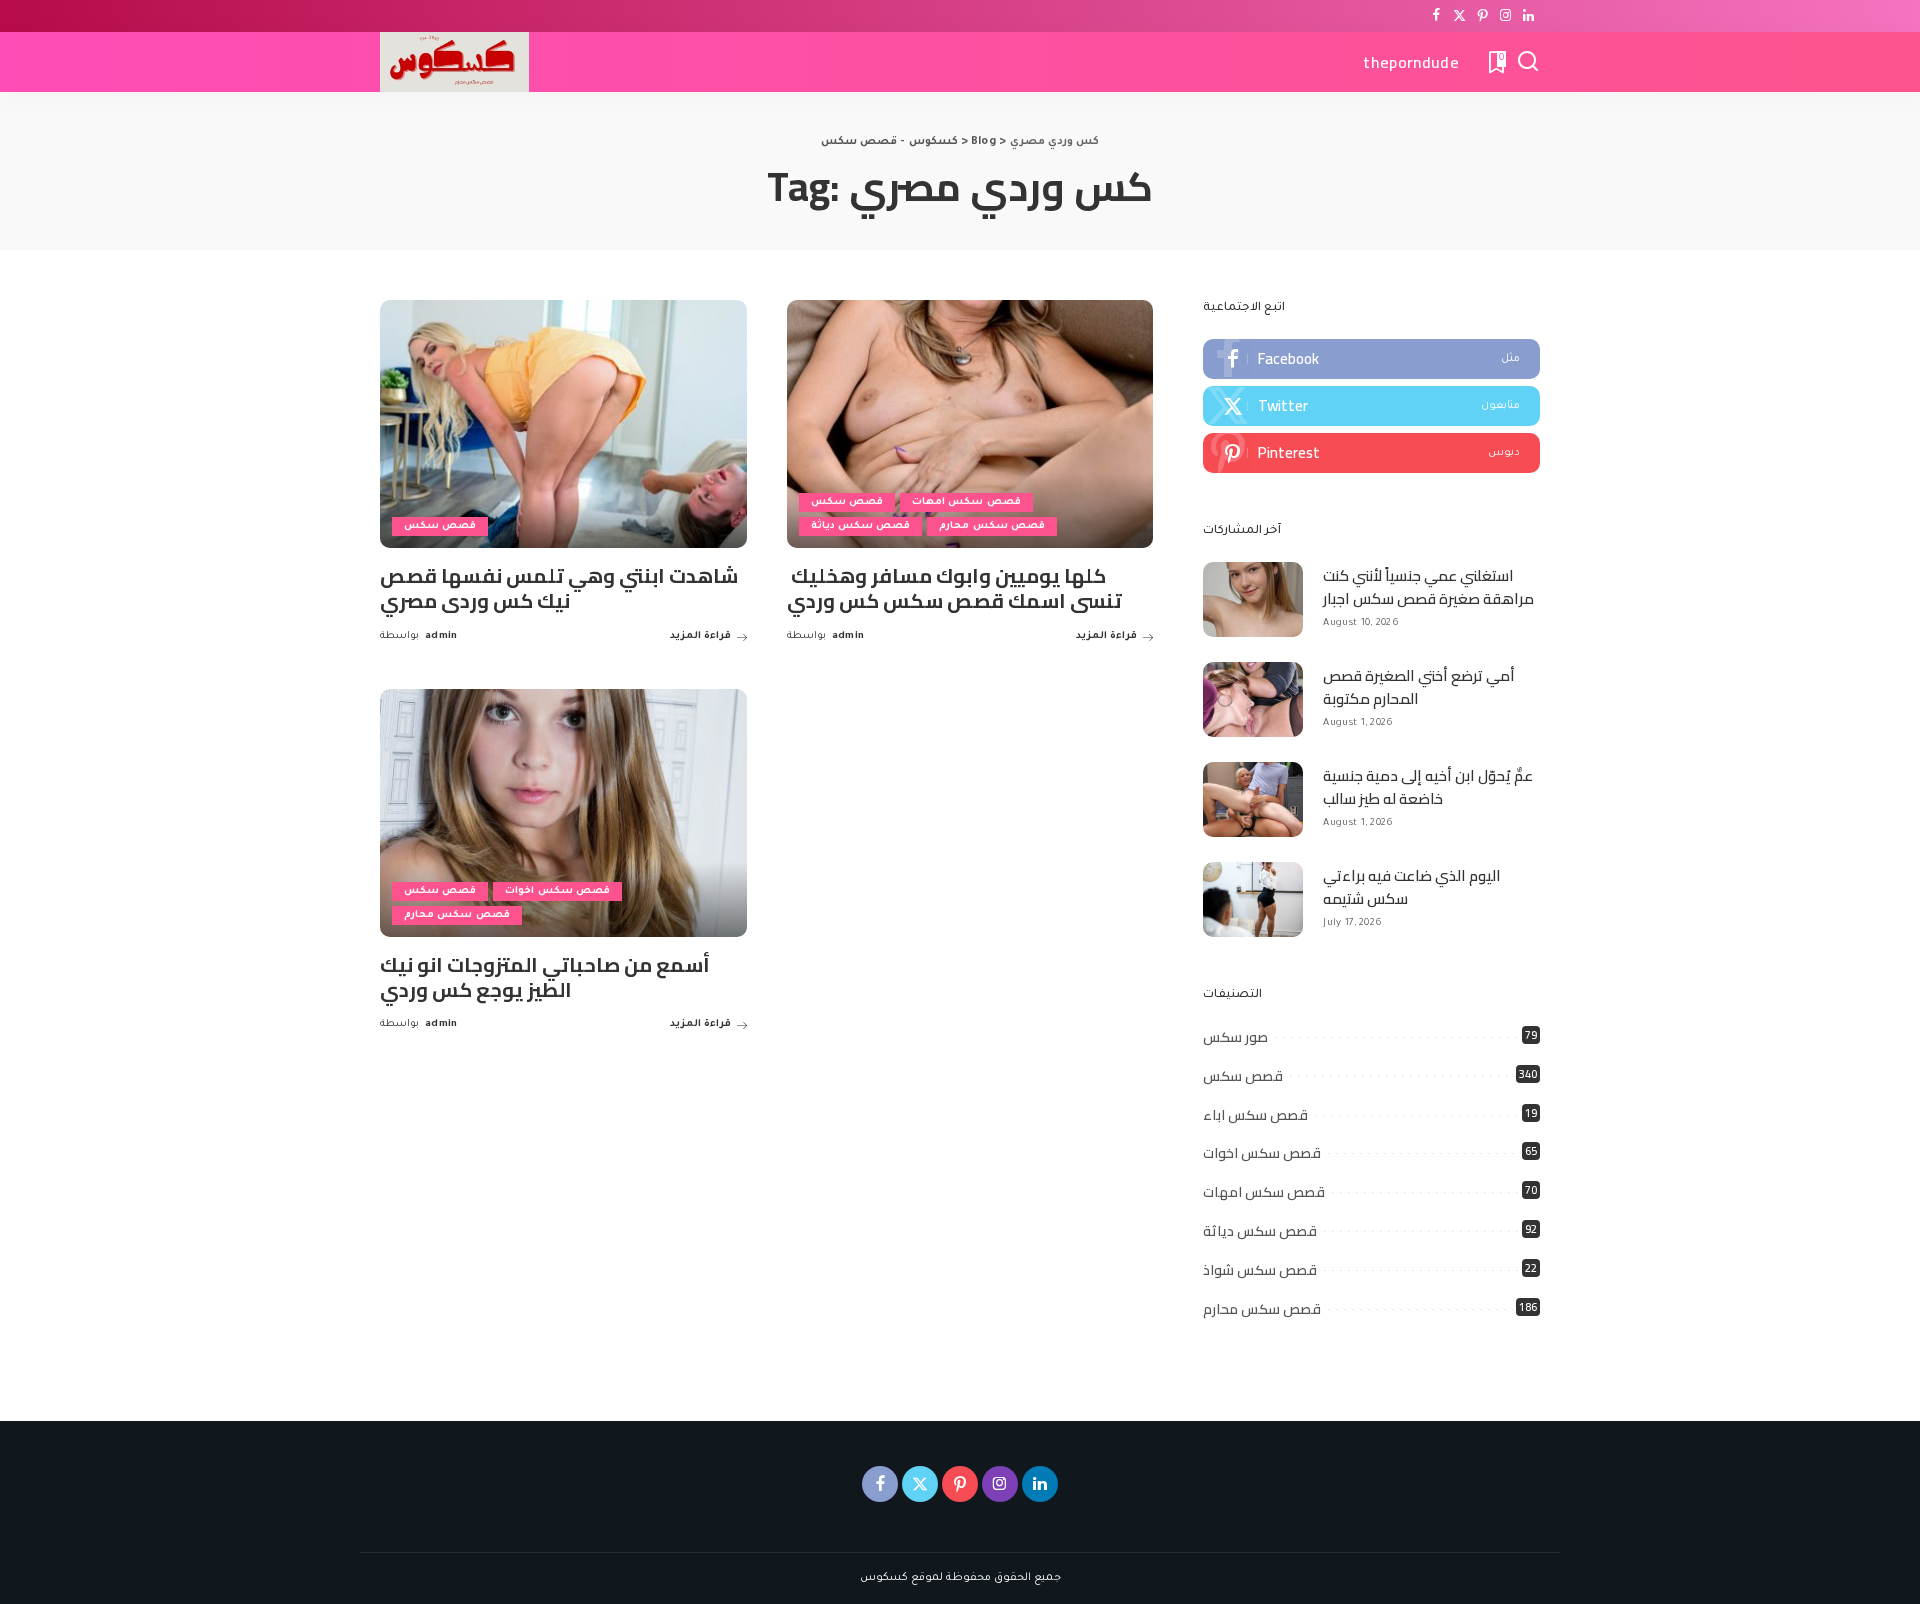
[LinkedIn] (1528, 16)
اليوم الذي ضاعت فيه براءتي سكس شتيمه (1412, 887)
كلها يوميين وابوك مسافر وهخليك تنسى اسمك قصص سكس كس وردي (954, 588)
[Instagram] (1505, 16)
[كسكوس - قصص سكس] (454, 62)
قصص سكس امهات (966, 502)
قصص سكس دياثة (861, 526)
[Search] (1528, 62)
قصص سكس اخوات (557, 891)
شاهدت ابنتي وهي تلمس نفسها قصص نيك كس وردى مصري (559, 588)
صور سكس (1235, 1037)
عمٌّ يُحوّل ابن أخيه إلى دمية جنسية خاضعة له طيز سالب (1428, 787)
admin (441, 636)
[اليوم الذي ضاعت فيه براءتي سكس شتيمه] (1253, 899)
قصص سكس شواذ (1260, 1270)
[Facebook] (1436, 16)
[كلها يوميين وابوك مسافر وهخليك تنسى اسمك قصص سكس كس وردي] (970, 424)
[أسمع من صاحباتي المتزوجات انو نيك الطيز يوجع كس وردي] (563, 813)
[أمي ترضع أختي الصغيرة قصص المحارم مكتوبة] (1253, 699)
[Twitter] (1459, 16)
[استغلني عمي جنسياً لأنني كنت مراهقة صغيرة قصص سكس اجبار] (1253, 599)
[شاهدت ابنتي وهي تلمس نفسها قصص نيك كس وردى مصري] (563, 424)
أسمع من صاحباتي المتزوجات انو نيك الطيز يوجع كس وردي (545, 977)
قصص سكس (440, 526)
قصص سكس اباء (1255, 1115)
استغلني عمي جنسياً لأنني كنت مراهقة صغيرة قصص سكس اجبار (1428, 587)
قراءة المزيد (700, 636)
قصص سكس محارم (992, 526)
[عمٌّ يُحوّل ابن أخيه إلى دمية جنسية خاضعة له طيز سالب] (1253, 799)
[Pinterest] (1482, 16)
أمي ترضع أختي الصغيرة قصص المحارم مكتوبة (1419, 687)
